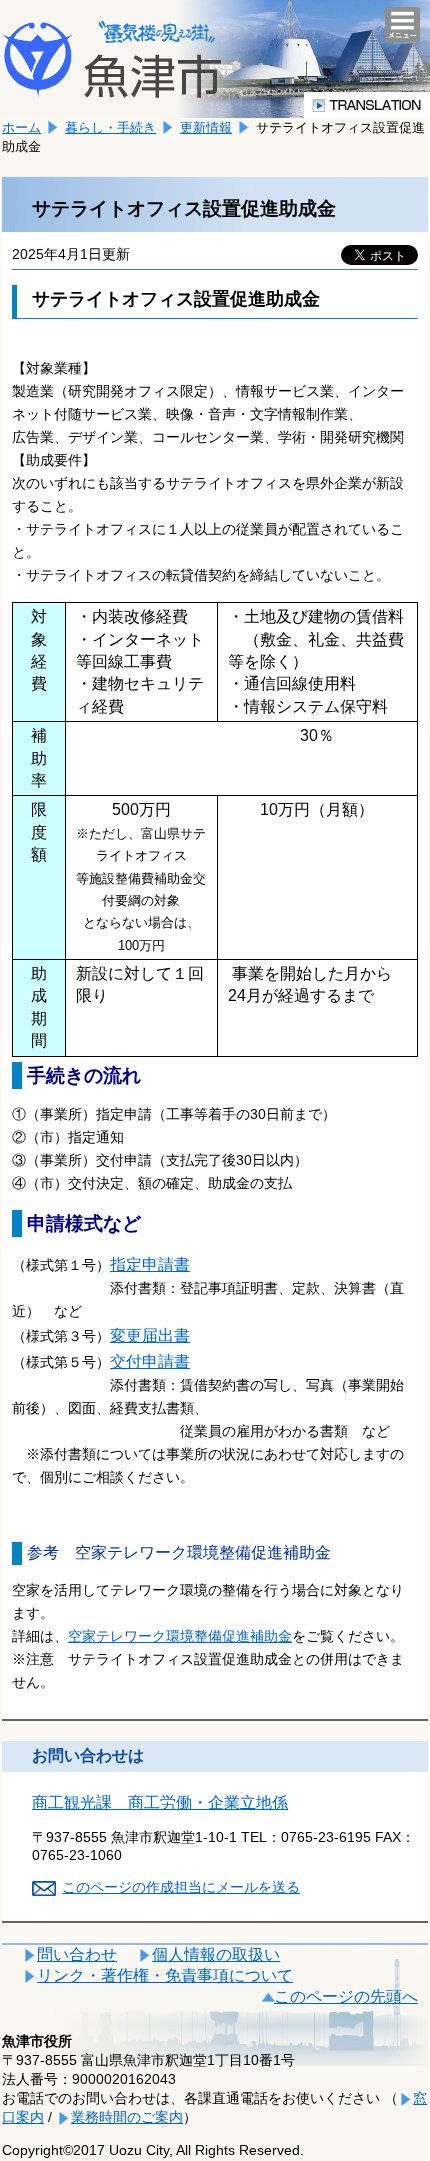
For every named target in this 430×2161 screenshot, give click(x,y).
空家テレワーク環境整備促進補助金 (180, 1636)
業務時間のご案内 (127, 2117)
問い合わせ (77, 1954)
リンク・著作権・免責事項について (165, 1975)
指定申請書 (150, 1264)
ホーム (21, 127)
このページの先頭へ (346, 1996)
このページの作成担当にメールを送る (181, 1887)
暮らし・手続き (110, 127)
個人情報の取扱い (216, 1954)
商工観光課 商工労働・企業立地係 (160, 1802)
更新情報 (206, 127)
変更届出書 (150, 1335)
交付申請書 (150, 1361)
